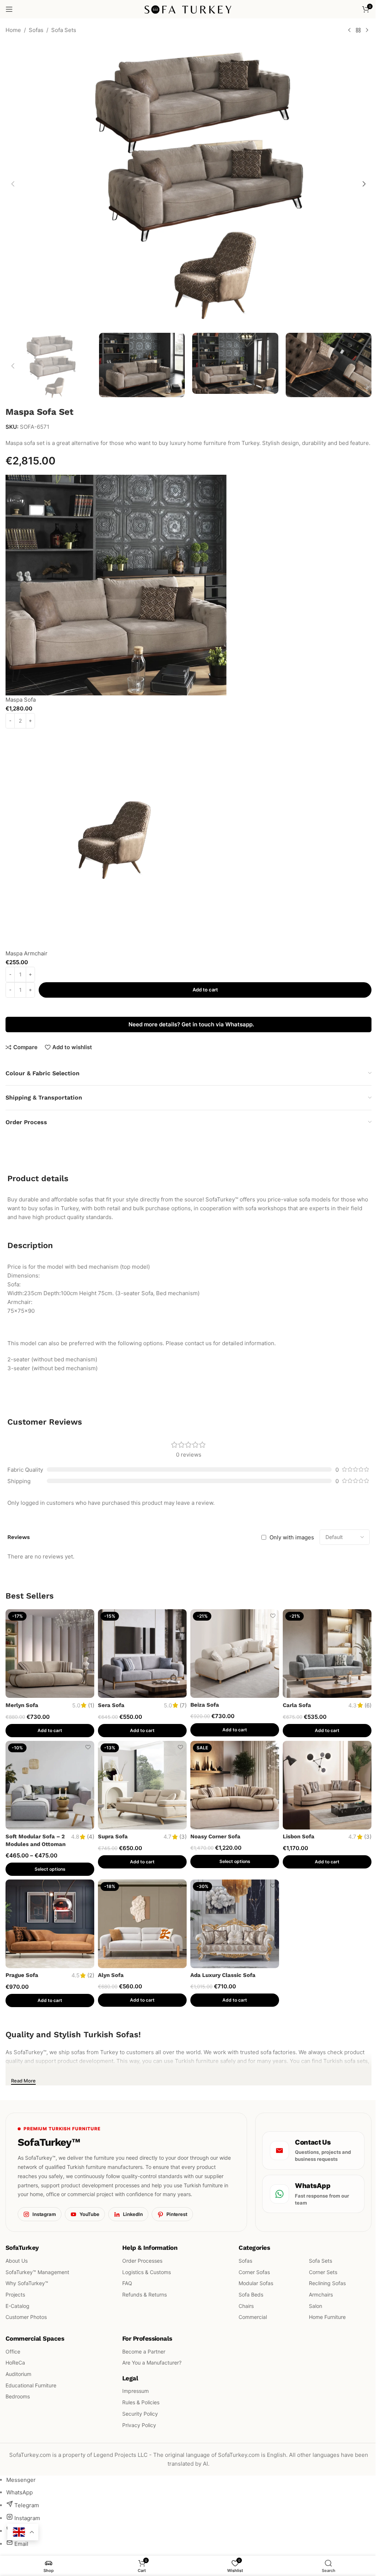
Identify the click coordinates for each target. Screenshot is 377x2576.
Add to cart (205, 990)
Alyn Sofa (111, 1975)
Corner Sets (323, 2272)
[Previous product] (349, 31)
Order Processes (142, 2261)
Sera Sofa (111, 1705)
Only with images (292, 1537)
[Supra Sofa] (142, 1785)
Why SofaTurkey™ (27, 2283)
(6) (368, 1705)
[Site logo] (189, 9)
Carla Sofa (297, 1705)
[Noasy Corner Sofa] (235, 1785)
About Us (17, 2261)
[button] (13, 184)
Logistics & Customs (147, 2272)
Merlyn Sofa (22, 1705)
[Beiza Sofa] (235, 1654)
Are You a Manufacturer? (152, 2363)
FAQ (127, 2283)
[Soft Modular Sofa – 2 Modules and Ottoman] (50, 1785)
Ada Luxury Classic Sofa (223, 1975)
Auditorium (18, 2374)
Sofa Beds (251, 2294)
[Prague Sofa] (50, 1924)
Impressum (135, 2391)
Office (13, 2351)
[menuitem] (21, 2480)
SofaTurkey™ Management (37, 2272)
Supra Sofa (113, 1836)
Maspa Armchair (27, 953)
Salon (316, 2306)
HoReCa (15, 2363)
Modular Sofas (256, 2283)
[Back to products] (358, 31)
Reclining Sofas (327, 2283)
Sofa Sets (64, 30)
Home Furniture (327, 2317)
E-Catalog (17, 2306)
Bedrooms (18, 2396)
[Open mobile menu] (9, 9)
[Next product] (367, 31)
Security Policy (140, 2414)
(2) (91, 1975)
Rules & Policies (141, 2402)
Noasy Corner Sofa (215, 1836)
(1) (91, 1705)
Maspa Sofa (21, 700)
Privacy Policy (139, 2425)
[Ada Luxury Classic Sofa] (235, 1924)
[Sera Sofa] (142, 1654)
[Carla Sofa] (327, 1654)
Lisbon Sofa (299, 1836)
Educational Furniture (31, 2385)
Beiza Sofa (205, 1705)
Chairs (246, 2306)
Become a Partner (144, 2351)
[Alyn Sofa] (142, 1924)
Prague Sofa (22, 1975)
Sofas (36, 30)
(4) (91, 1837)
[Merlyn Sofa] (50, 1654)
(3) (183, 1837)
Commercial (253, 2317)
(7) (183, 1705)
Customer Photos (26, 2317)
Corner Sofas (254, 2272)
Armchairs (321, 2294)
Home (13, 30)
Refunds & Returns (145, 2294)
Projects (15, 2294)
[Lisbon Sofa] (327, 1785)
